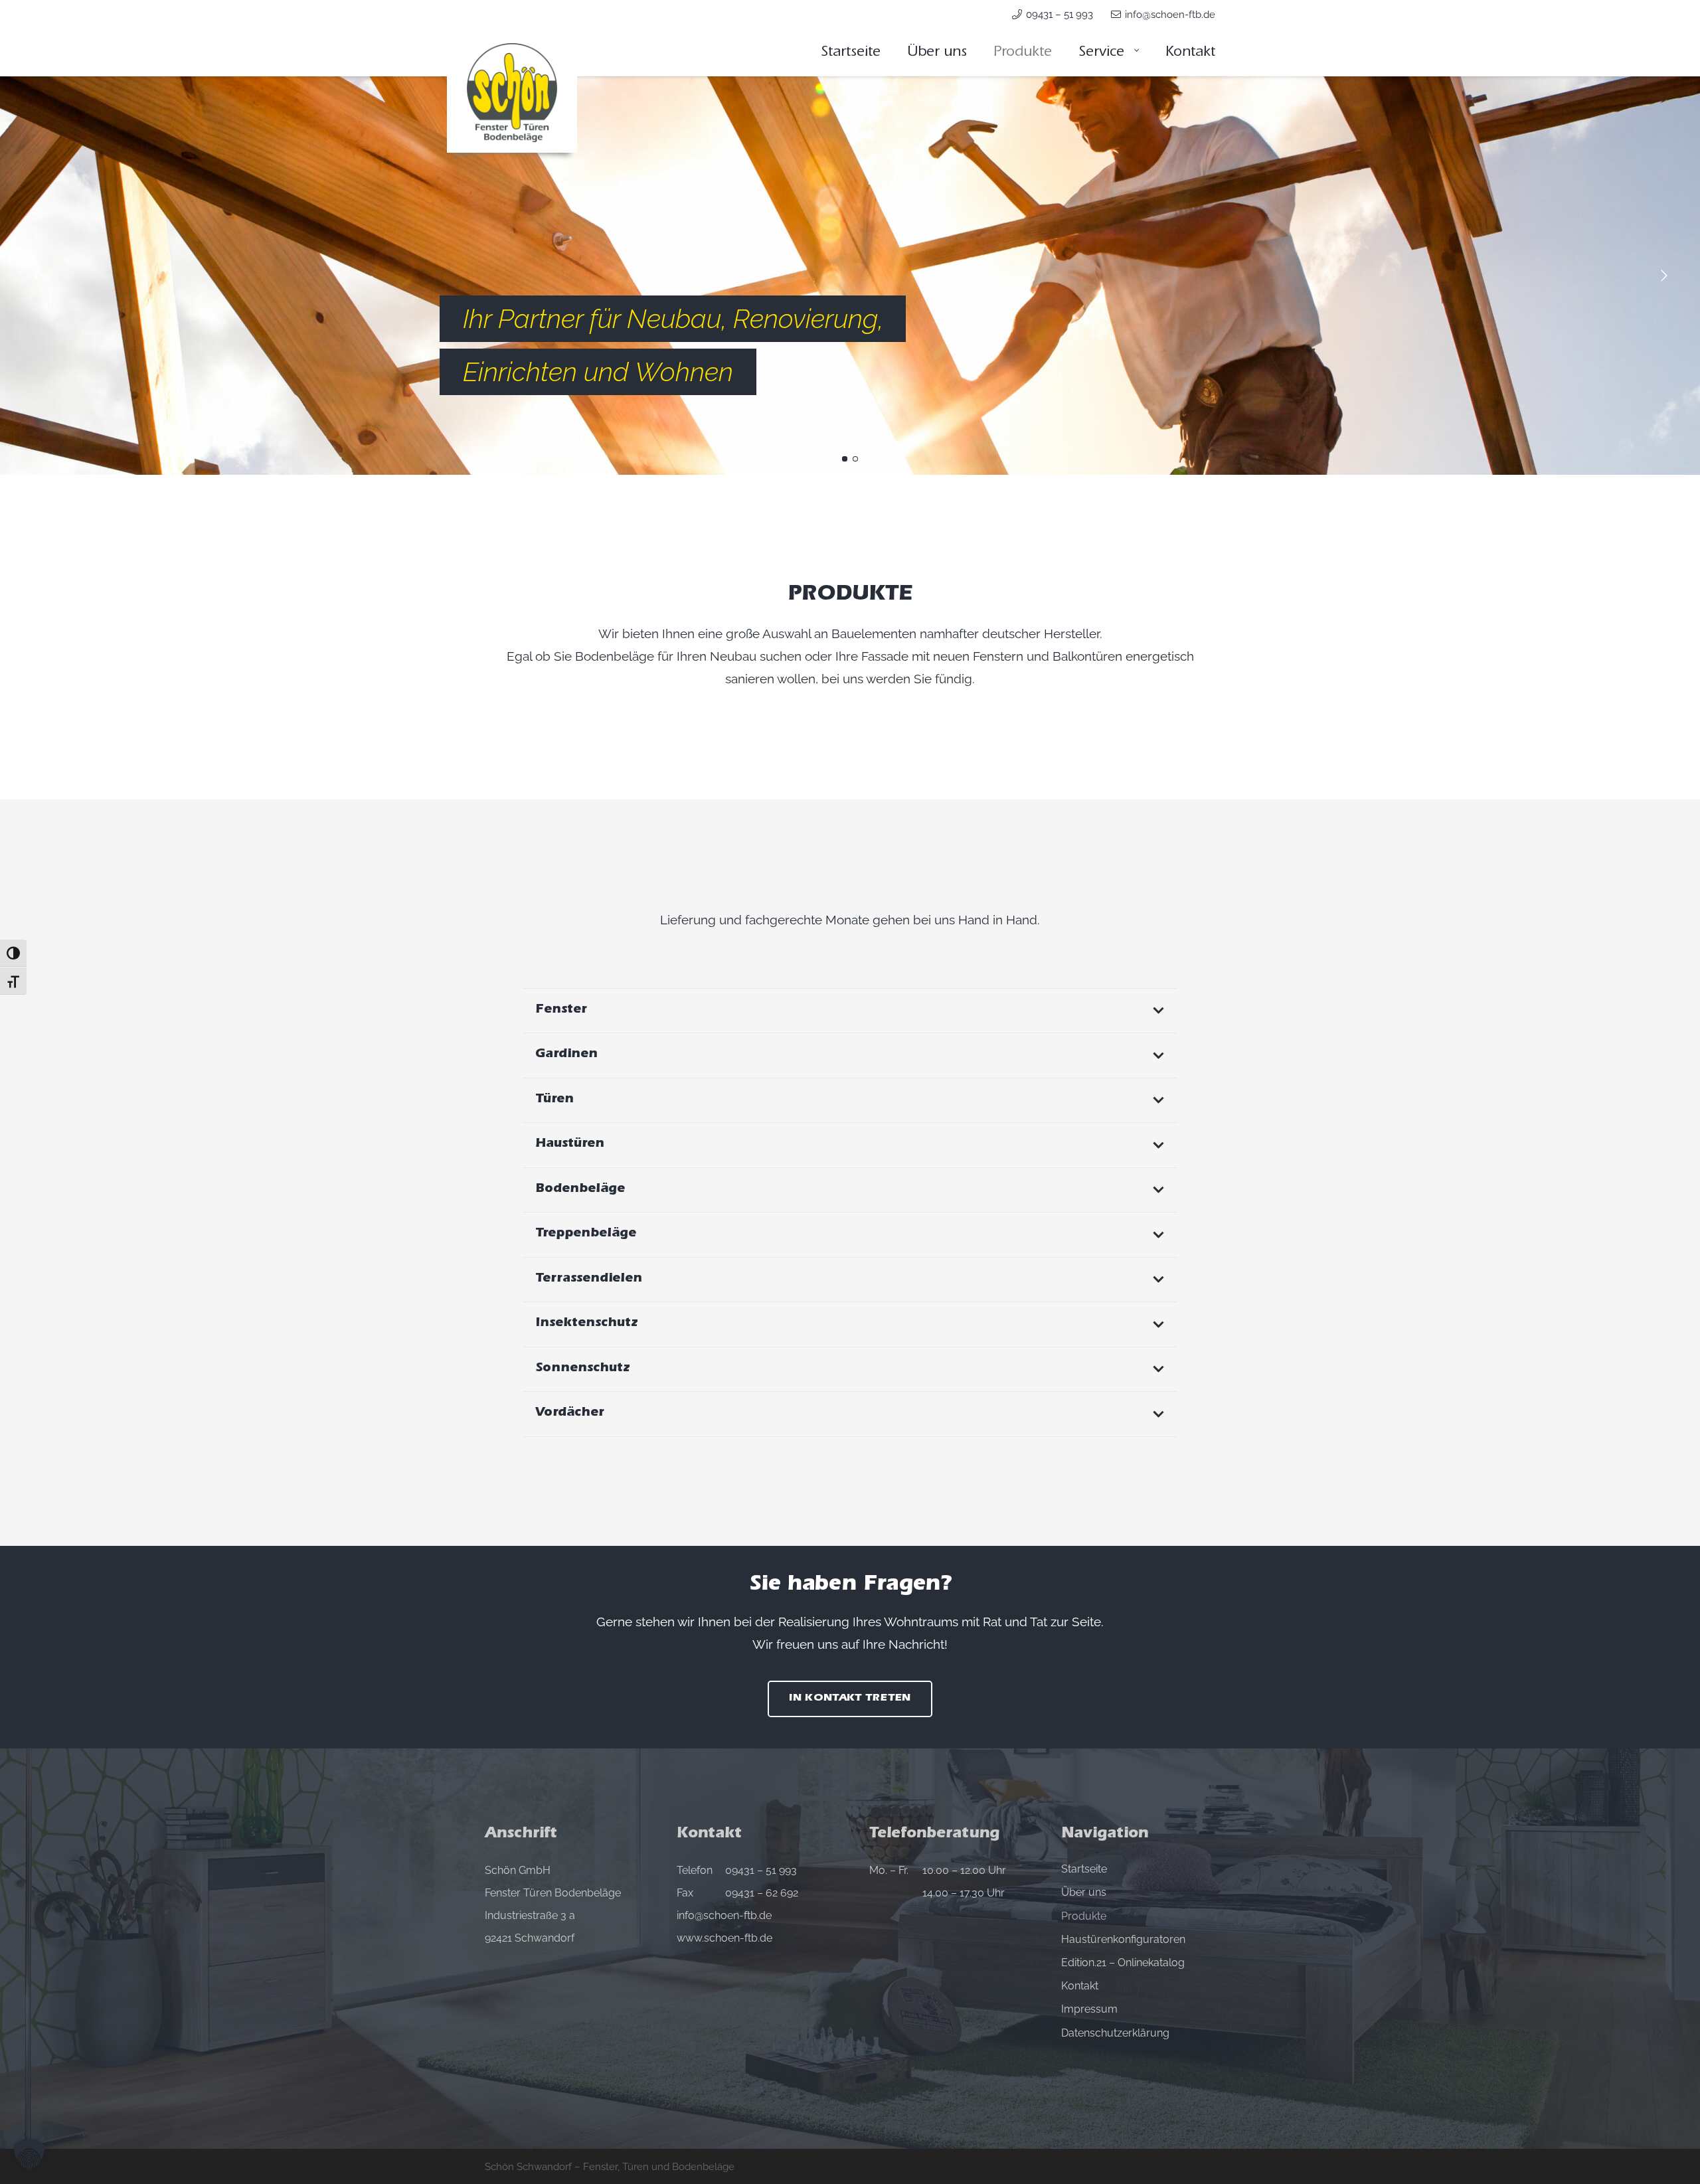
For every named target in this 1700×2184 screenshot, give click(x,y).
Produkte (1084, 1916)
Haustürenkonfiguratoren (1123, 1939)
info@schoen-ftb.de (724, 1915)
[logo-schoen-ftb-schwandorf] (512, 93)
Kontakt (1080, 1986)
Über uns (1084, 1892)
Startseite (1084, 1869)
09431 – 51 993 (761, 1870)
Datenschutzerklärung (1115, 2033)
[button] (1135, 53)
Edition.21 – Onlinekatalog (1123, 1963)
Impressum (1089, 2009)
